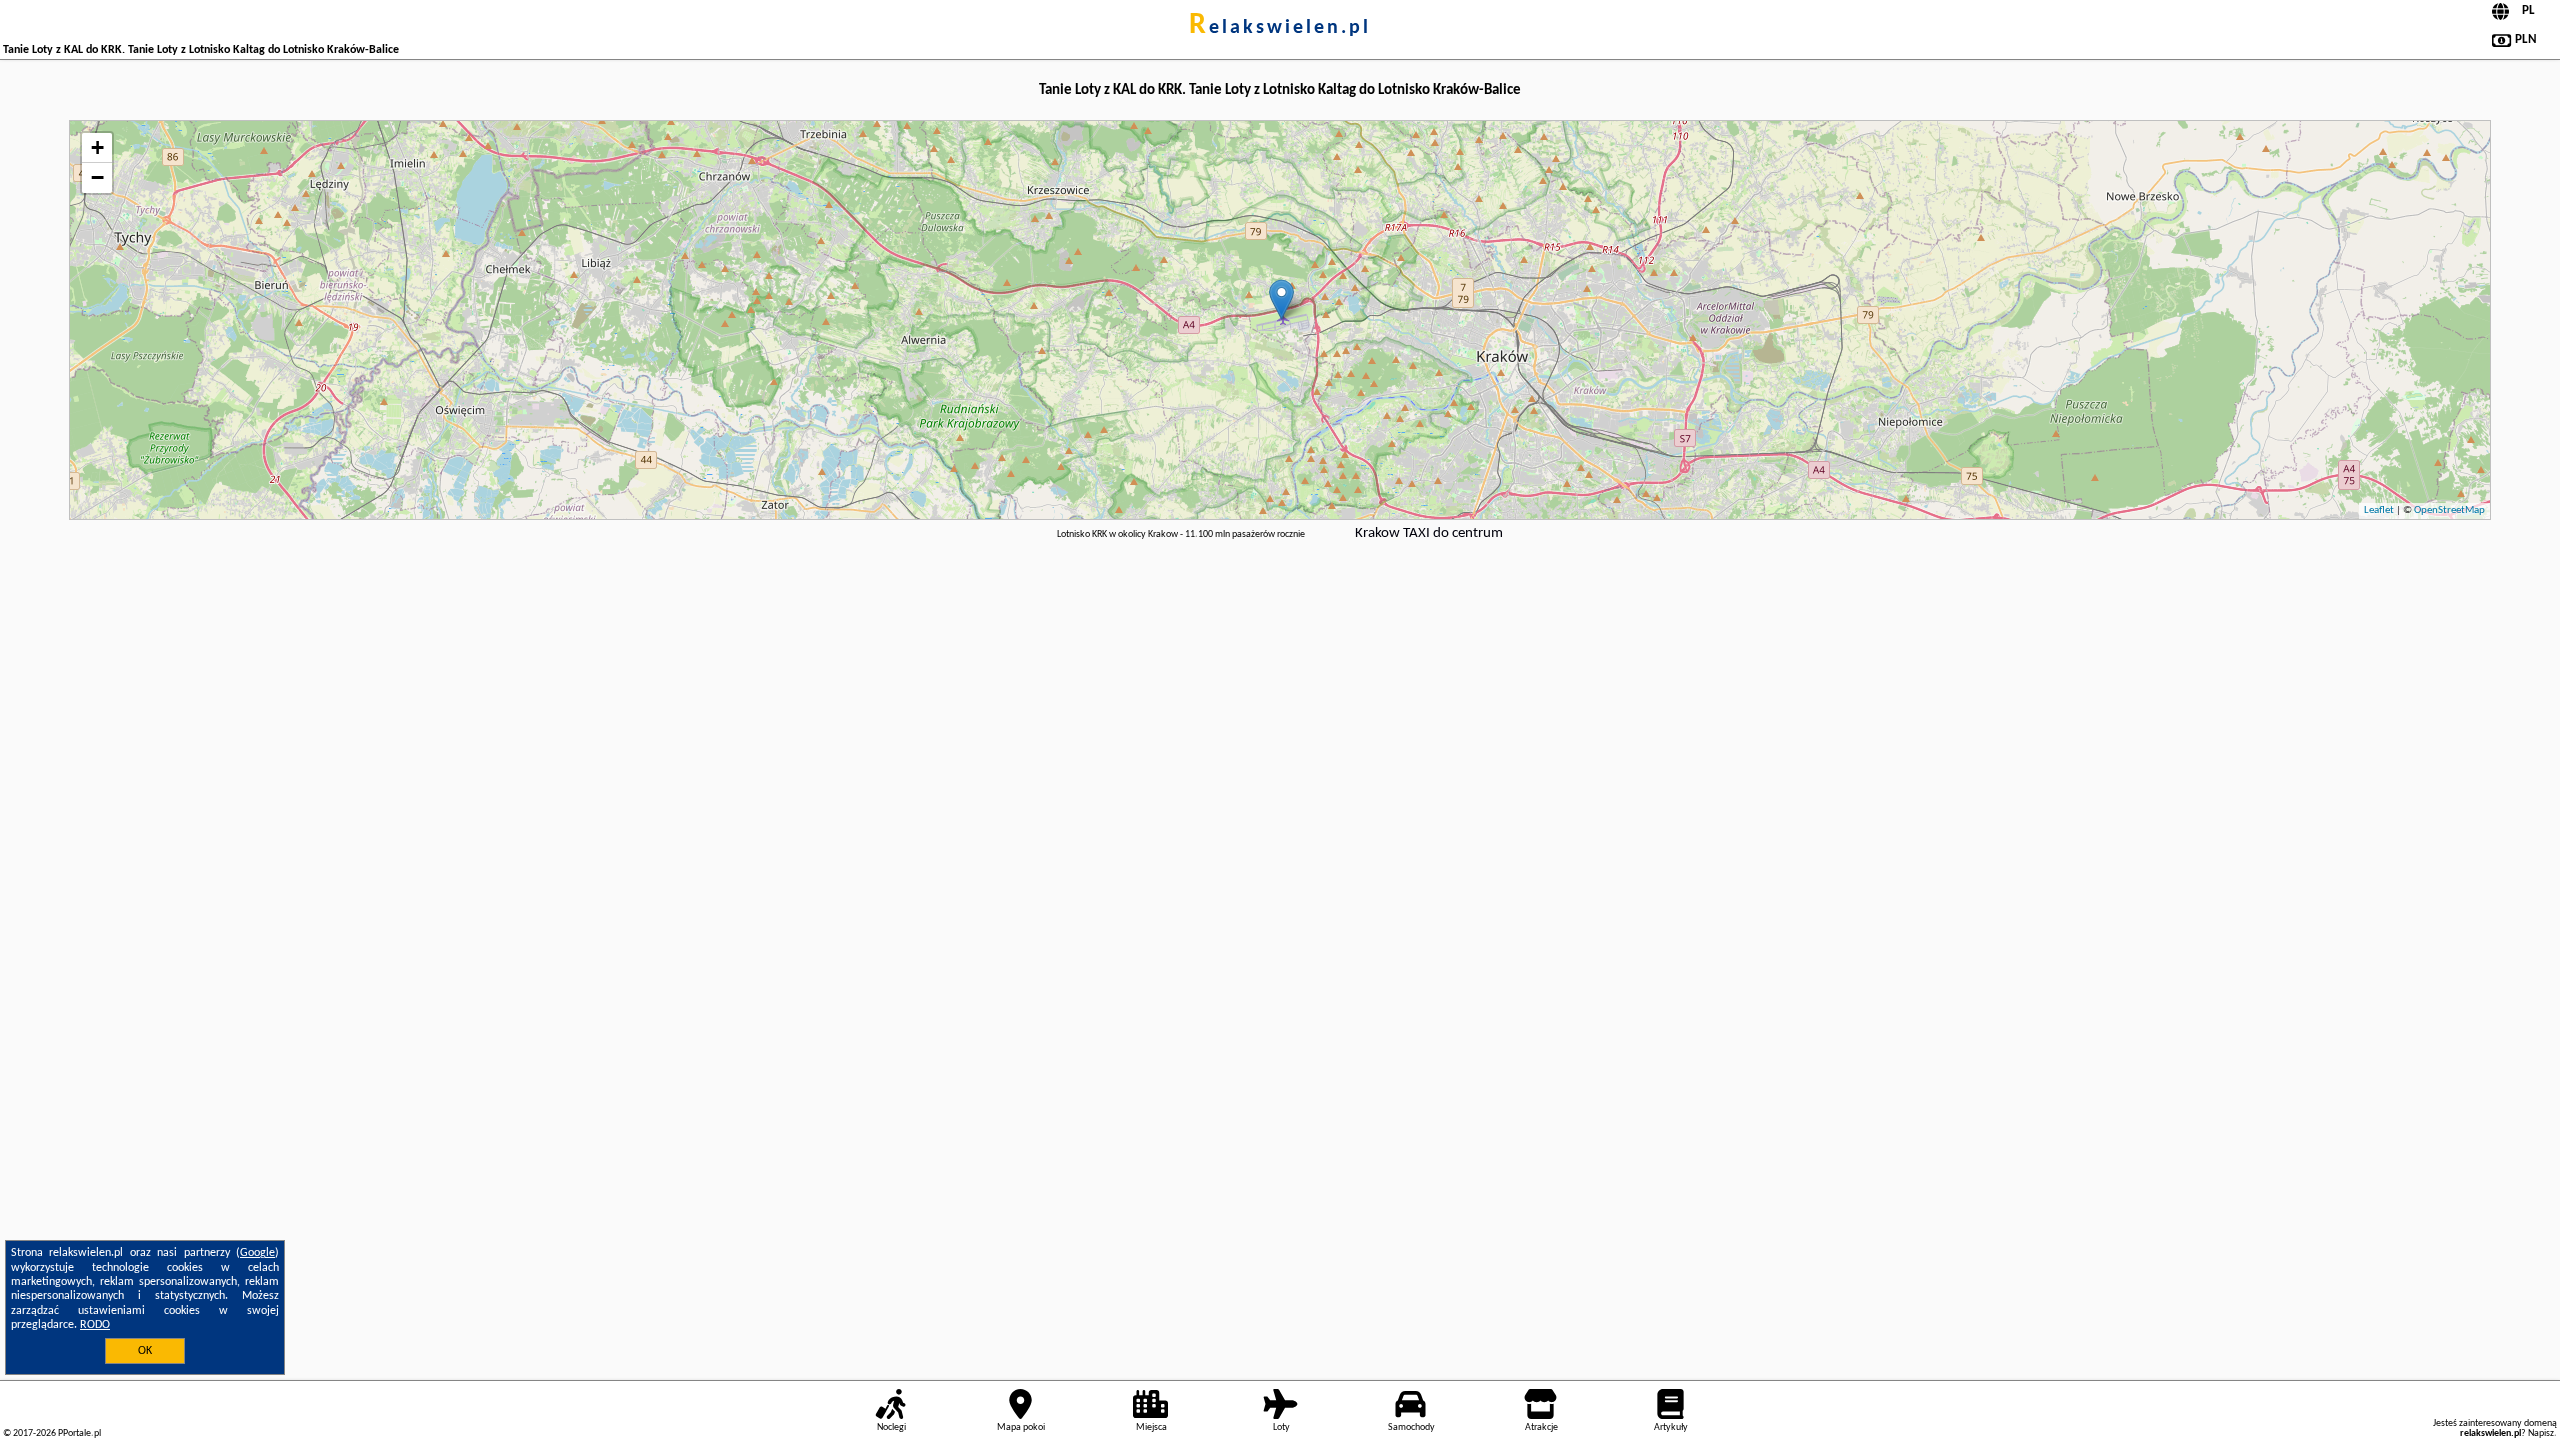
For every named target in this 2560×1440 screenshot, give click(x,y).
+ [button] (97, 147)
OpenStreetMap (2449, 510)
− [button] (97, 177)
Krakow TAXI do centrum (1429, 533)
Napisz (2541, 1433)
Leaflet (2379, 510)
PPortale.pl (79, 1433)
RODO (95, 1325)
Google (257, 1253)
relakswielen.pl (1280, 28)
